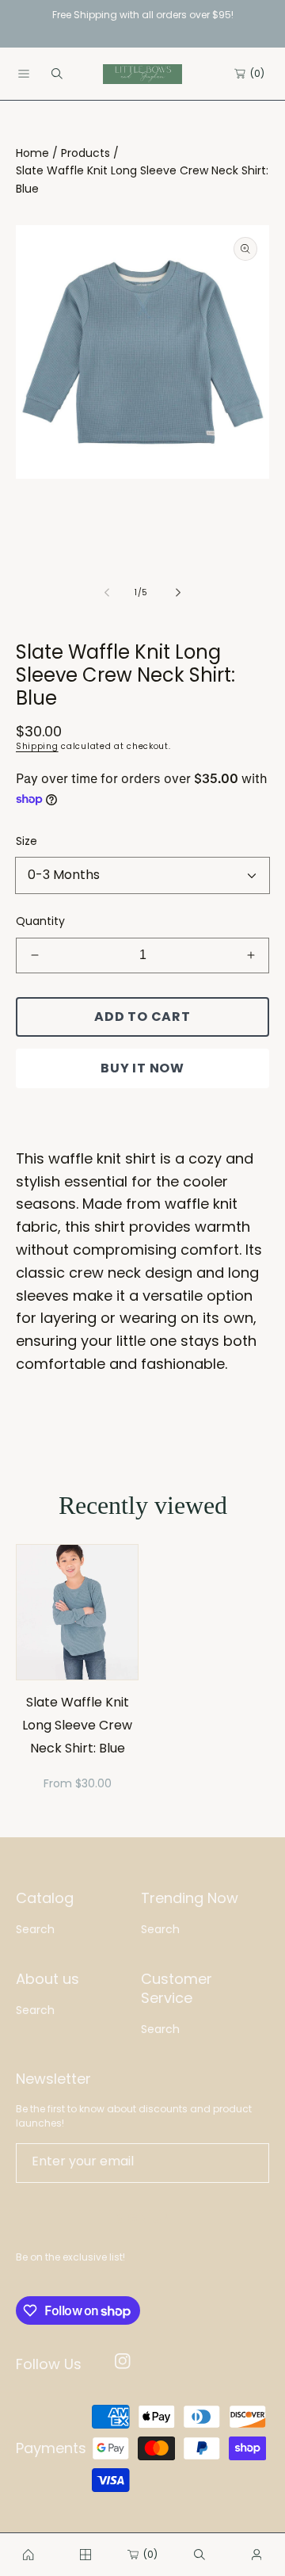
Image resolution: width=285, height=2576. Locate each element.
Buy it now (142, 1068)
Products (85, 153)
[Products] (85, 2555)
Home (32, 153)
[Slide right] (177, 592)
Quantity (40, 921)
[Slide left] (108, 592)
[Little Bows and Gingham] (142, 74)
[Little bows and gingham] (28, 2555)
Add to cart (142, 1017)
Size (27, 841)
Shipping (37, 746)
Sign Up (143, 2218)
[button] (24, 74)
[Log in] (256, 2555)
